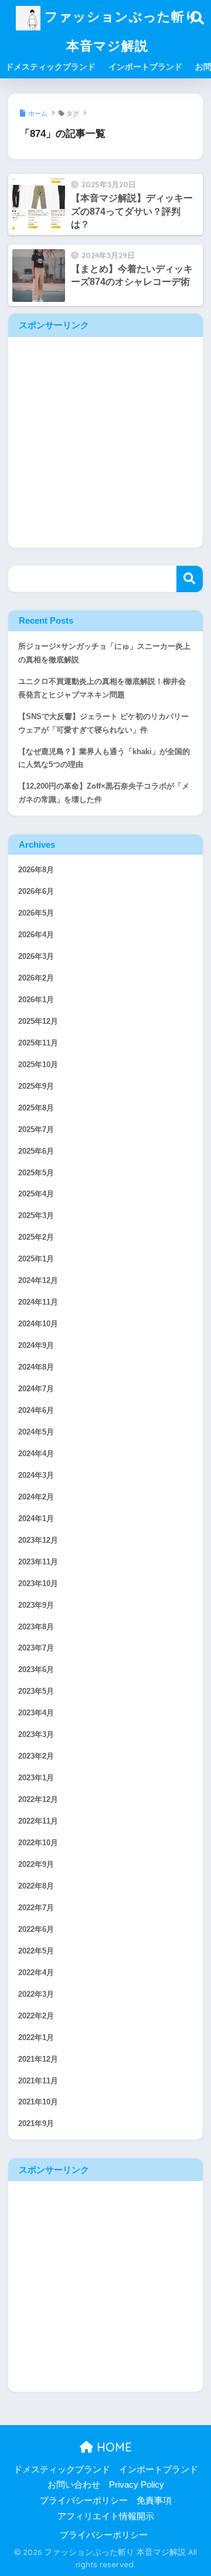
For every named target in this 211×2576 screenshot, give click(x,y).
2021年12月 (38, 2059)
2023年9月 (36, 1605)
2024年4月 (36, 1454)
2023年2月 (36, 1756)
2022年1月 (36, 2038)
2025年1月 (36, 1259)
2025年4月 (36, 1194)
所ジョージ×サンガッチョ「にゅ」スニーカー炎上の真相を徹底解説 (104, 653)
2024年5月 (36, 1432)
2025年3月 (36, 1216)
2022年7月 (36, 1908)
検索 (190, 579)
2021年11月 (38, 2081)
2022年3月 (36, 1994)
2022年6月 (36, 1930)
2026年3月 (36, 957)
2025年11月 (38, 1043)
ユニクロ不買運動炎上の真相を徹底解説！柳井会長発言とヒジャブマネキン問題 (102, 688)
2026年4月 (36, 935)
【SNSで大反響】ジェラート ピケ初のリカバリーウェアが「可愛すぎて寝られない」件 (103, 723)
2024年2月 (36, 1497)
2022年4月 (36, 1973)
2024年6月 (36, 1411)
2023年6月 (36, 1670)
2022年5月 (36, 1951)
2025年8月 (36, 1108)
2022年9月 (36, 1865)
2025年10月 (38, 1065)
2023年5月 (36, 1691)
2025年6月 (36, 1151)
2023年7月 (36, 1648)
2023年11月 (38, 1562)
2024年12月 (38, 1281)
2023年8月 (36, 1627)
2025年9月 (36, 1086)
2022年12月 (38, 1800)
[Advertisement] (105, 442)
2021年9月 (36, 2124)
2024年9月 (36, 1346)
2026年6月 (36, 892)
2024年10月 (38, 1324)
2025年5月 (36, 1173)
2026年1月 (36, 1000)
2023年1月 (36, 1778)
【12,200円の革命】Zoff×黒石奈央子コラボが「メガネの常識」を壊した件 (104, 793)
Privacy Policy (137, 2485)
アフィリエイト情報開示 (106, 2516)
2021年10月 (38, 2102)
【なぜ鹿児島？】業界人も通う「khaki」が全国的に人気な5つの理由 (104, 759)
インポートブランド (145, 67)
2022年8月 (36, 1886)
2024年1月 (36, 1519)
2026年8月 (36, 870)
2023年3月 (36, 1735)
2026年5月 (36, 913)
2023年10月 (38, 1584)
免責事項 (154, 2501)
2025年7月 (36, 1130)
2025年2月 (36, 1237)
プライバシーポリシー (84, 2501)
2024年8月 (36, 1367)
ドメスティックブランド (50, 67)
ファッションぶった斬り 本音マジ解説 (120, 31)
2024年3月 (36, 1476)
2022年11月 (38, 1821)
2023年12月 (38, 1540)
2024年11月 (38, 1302)
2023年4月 (36, 1713)
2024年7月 (36, 1389)
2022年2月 (36, 2016)
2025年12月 (38, 1022)
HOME (113, 2447)
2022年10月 (38, 1843)
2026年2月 (36, 978)
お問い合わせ (74, 2485)
